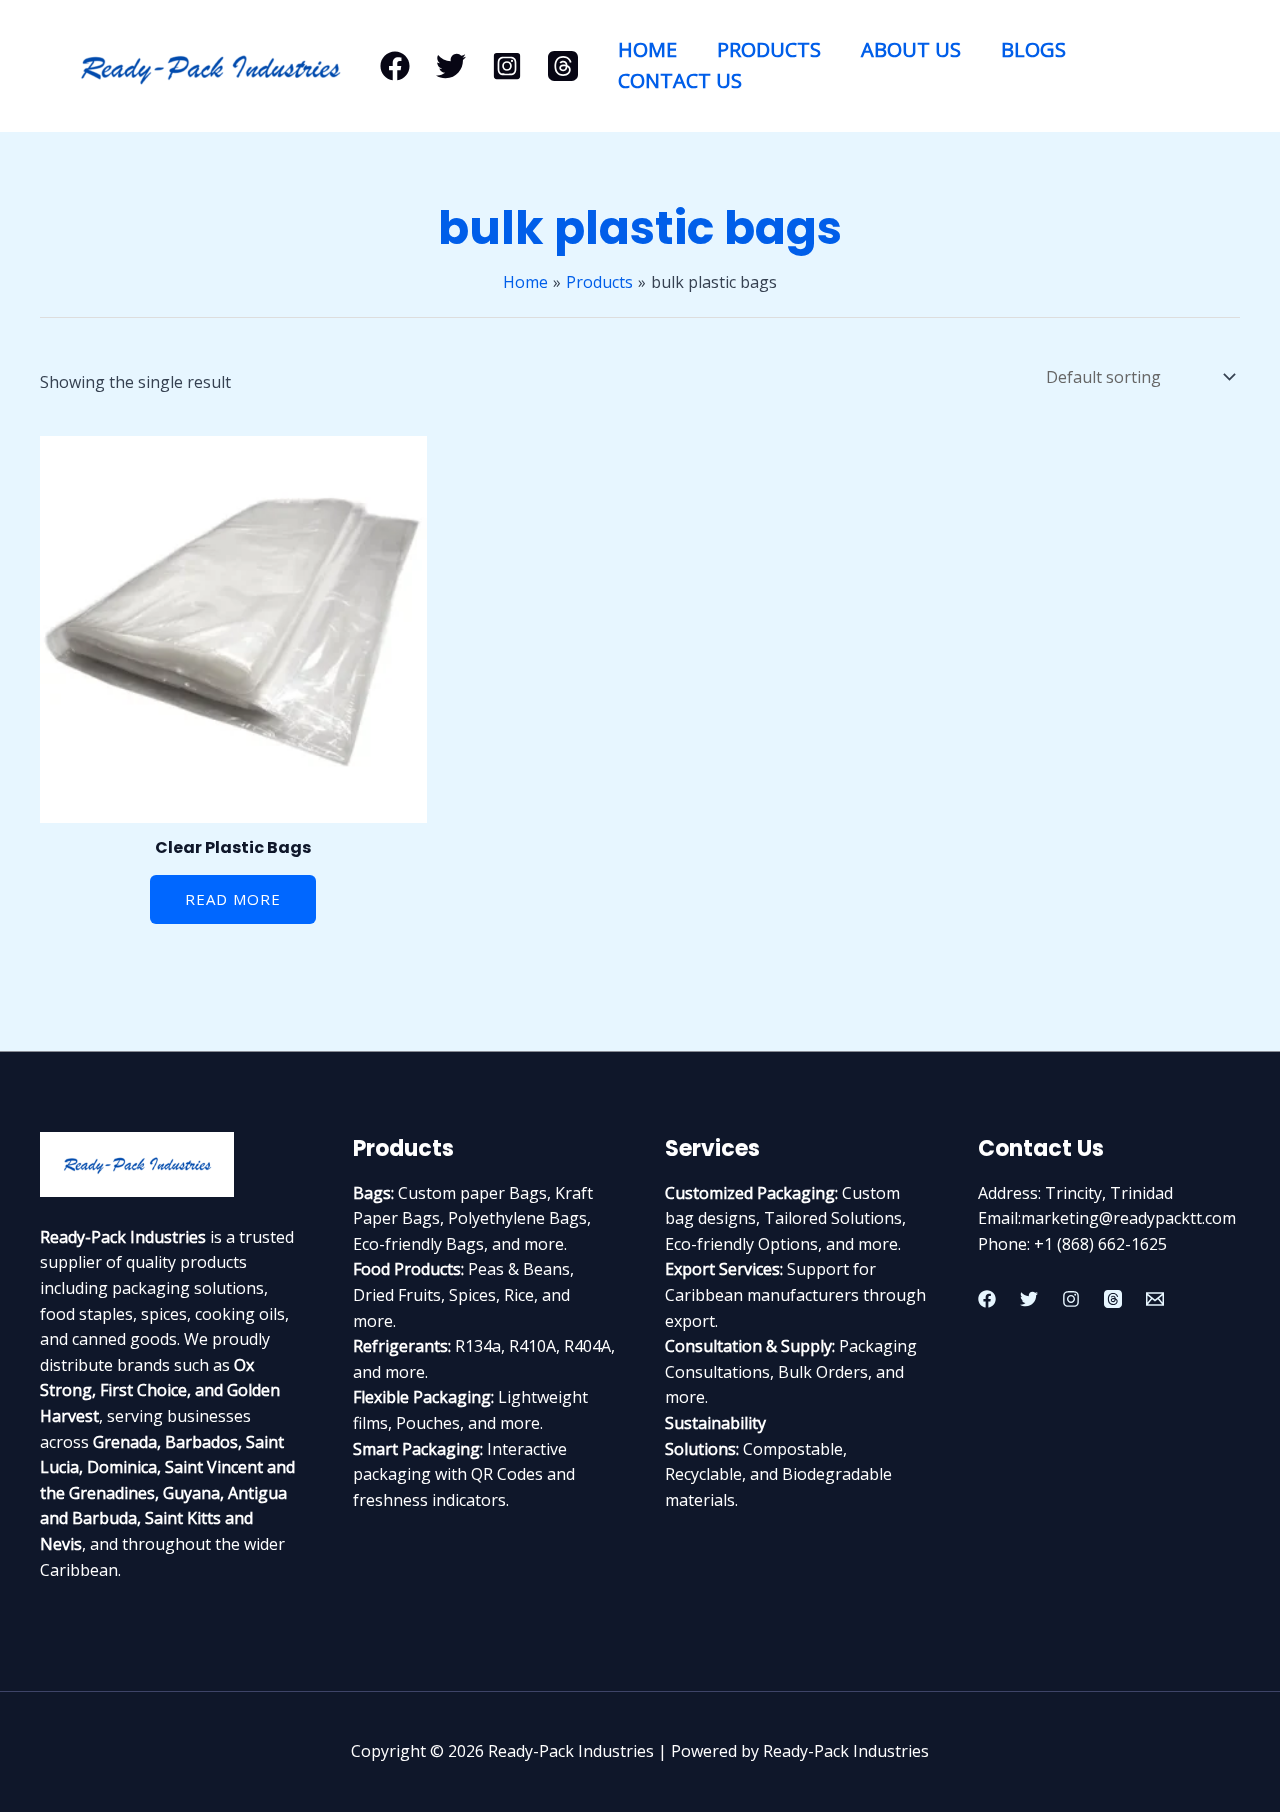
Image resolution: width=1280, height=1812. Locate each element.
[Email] (1155, 1299)
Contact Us (680, 80)
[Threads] (563, 66)
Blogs (1033, 49)
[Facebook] (395, 66)
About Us (911, 49)
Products (769, 49)
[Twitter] (451, 66)
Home (647, 49)
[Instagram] (507, 66)
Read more (233, 899)
